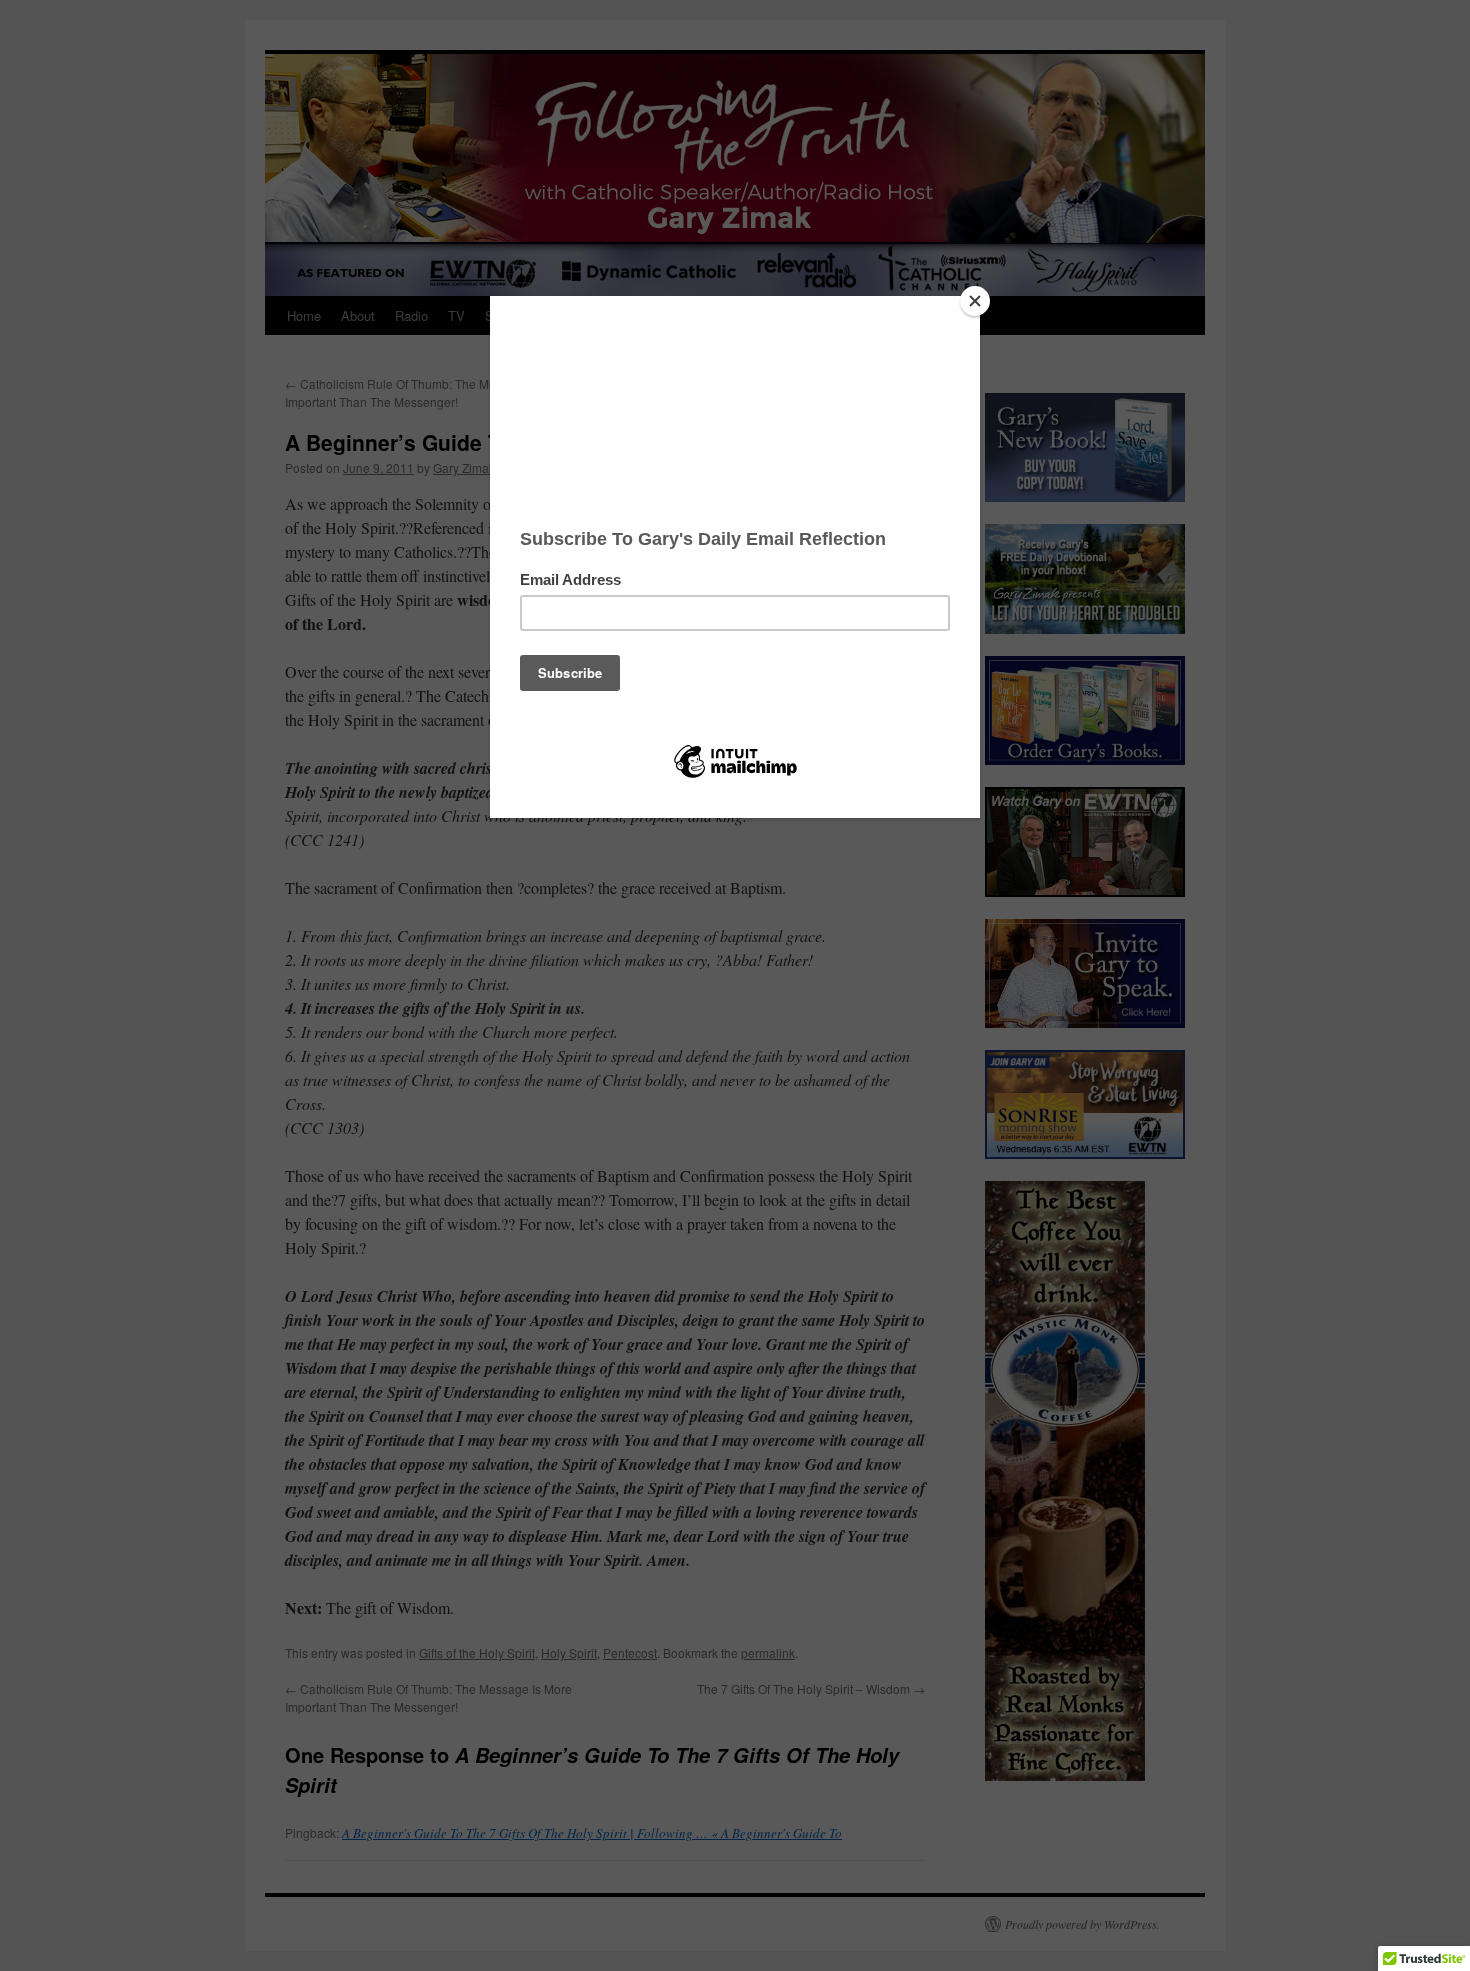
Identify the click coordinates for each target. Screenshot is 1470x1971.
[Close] (975, 301)
